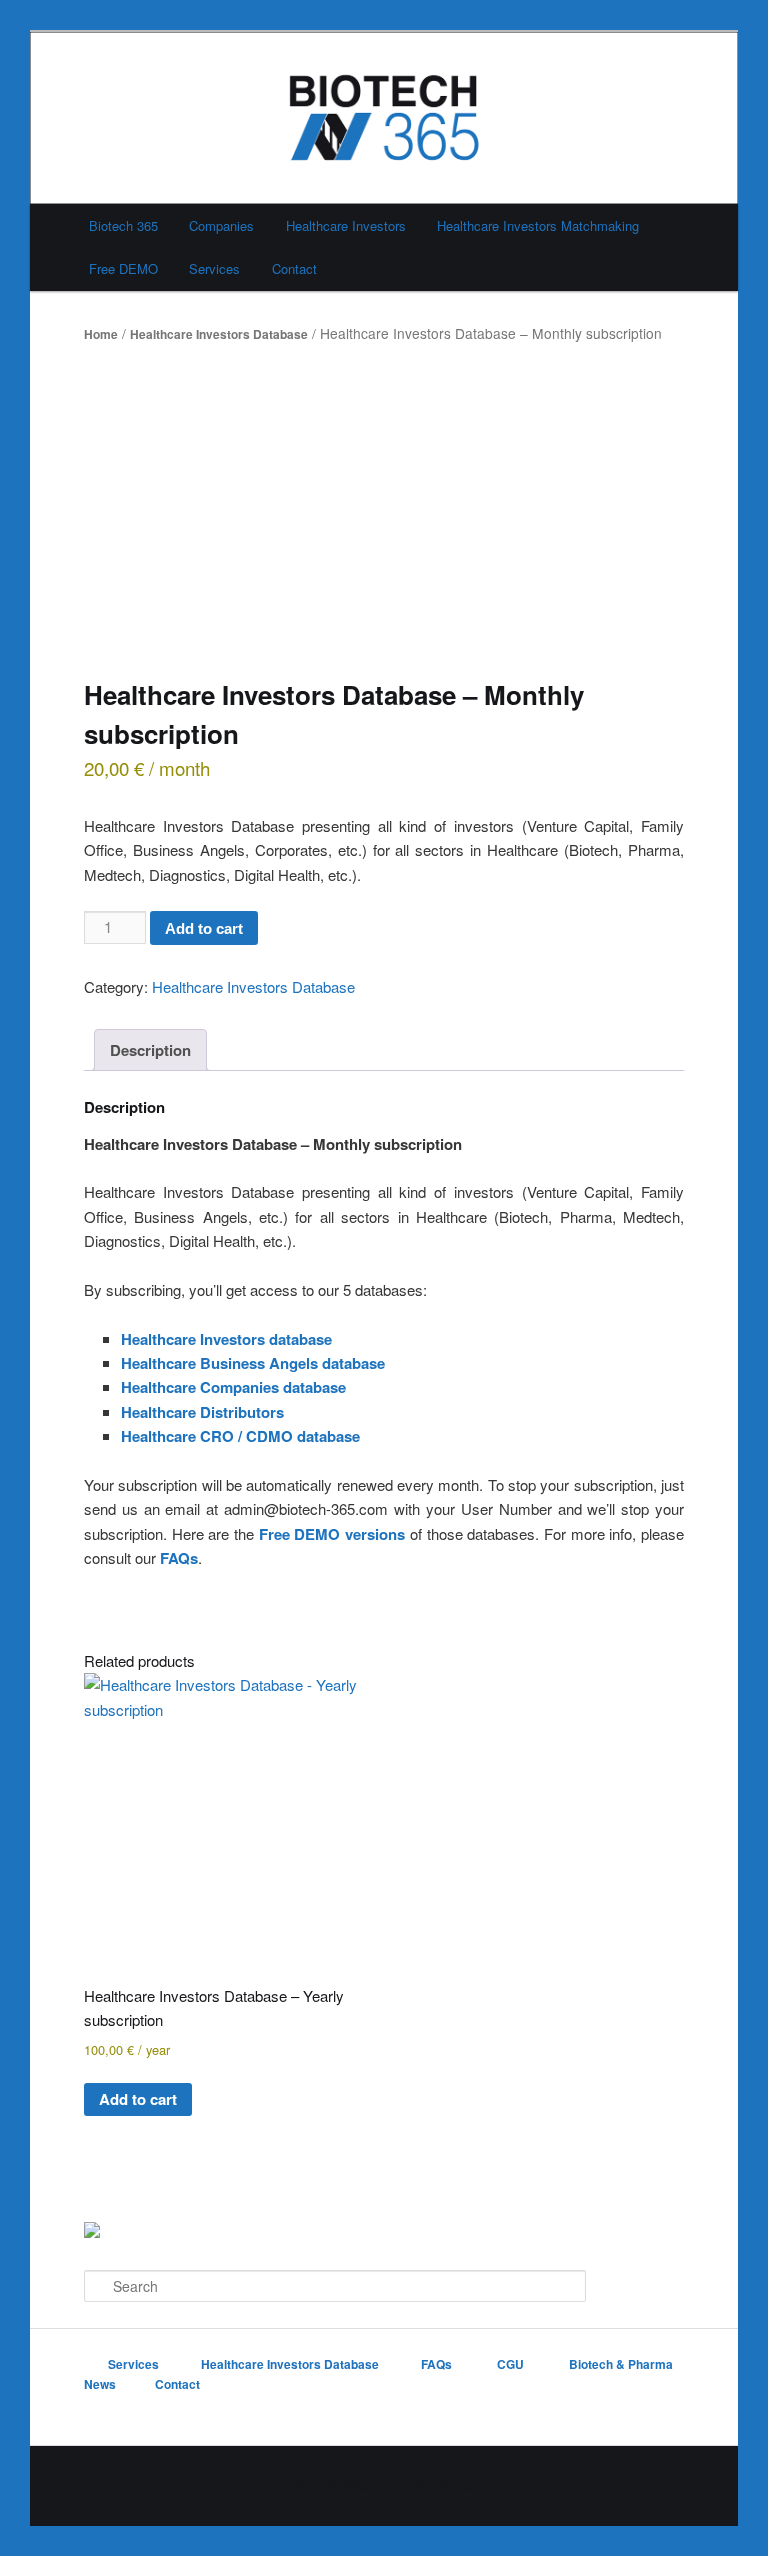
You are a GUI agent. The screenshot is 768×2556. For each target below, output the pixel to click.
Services (214, 268)
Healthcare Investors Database (219, 334)
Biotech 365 (123, 225)
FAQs (179, 1558)
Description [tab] (150, 1050)
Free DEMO (123, 268)
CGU (512, 2364)
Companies (221, 225)
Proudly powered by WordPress (384, 2486)
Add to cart (204, 928)
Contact (294, 268)
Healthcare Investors (346, 225)
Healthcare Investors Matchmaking (538, 225)
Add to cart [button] (138, 2099)
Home (101, 334)
